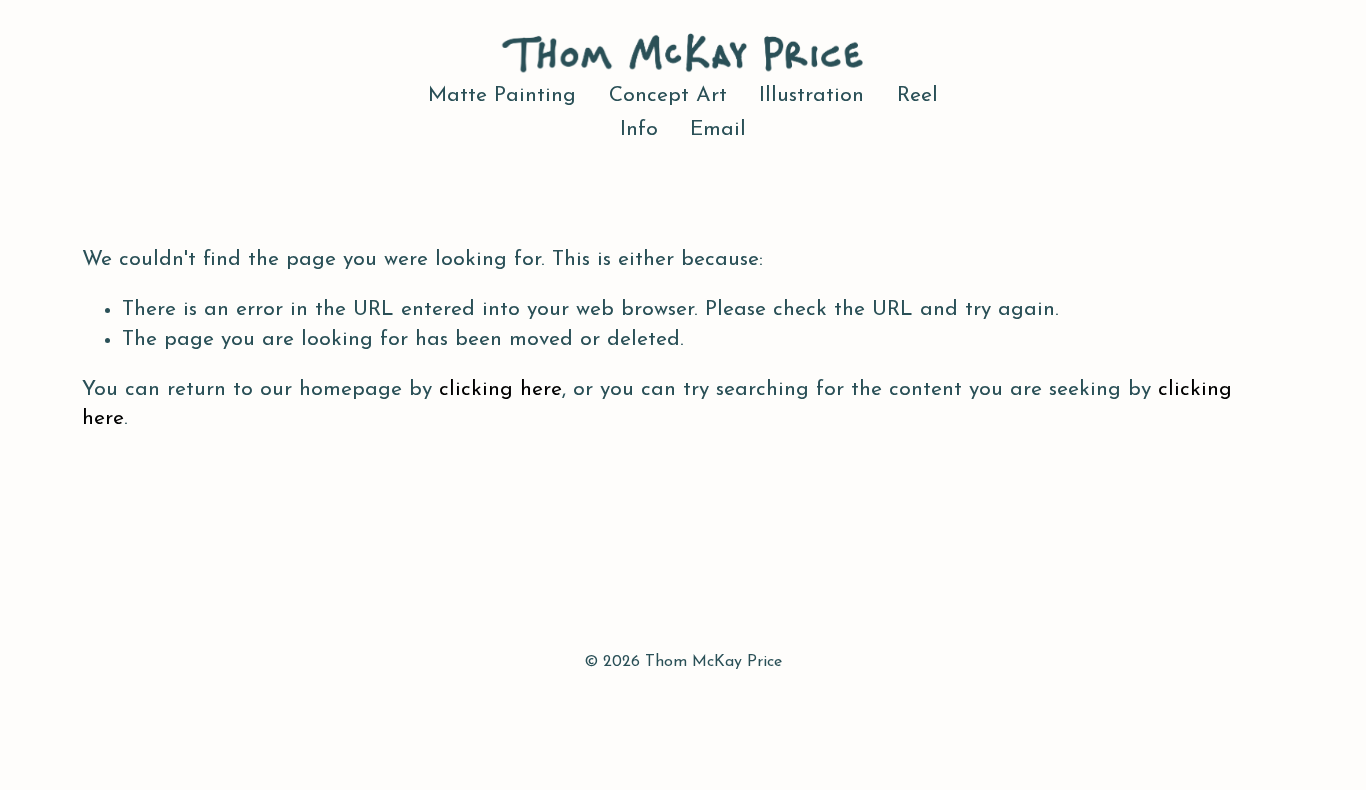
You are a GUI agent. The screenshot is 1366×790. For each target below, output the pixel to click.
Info (639, 129)
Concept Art (668, 95)
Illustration (811, 95)
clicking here (500, 389)
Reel (917, 95)
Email (718, 129)
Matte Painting (502, 95)
